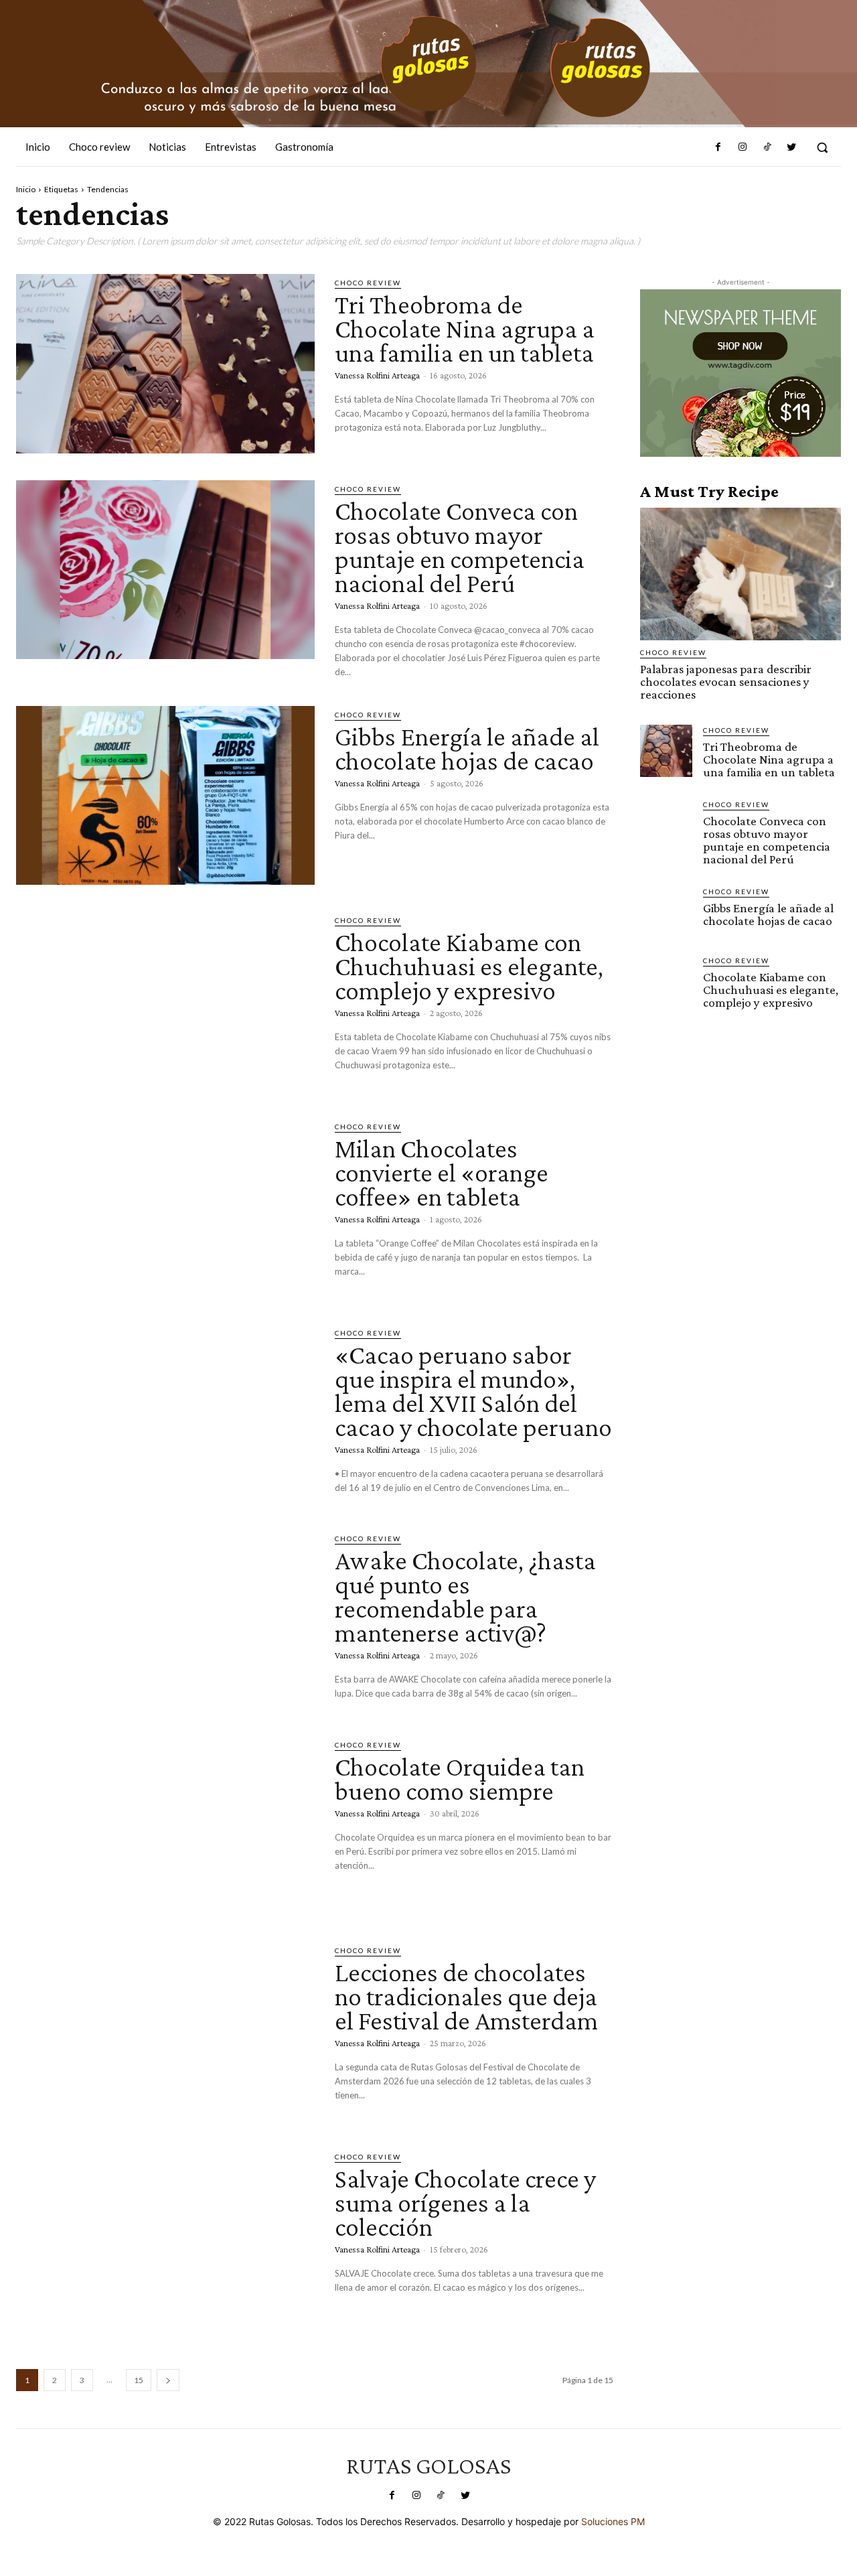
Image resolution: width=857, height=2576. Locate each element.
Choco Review (368, 283)
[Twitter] (791, 147)
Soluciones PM (613, 2521)
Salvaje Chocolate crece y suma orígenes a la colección (465, 2203)
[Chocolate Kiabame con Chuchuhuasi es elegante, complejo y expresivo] (165, 1001)
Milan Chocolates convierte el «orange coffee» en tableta (442, 1172)
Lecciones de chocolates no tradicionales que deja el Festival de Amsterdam (466, 1996)
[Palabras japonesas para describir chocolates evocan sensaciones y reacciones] (741, 574)
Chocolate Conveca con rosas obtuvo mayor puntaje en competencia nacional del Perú (460, 547)
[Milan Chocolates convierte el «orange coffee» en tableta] (165, 1208)
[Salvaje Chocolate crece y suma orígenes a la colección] (165, 2238)
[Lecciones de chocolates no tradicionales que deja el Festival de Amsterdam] (165, 2031)
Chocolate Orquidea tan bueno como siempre (460, 1779)
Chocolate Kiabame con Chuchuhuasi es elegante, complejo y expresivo (469, 966)
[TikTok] (767, 147)
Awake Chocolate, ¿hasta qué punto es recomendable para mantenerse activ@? (465, 1596)
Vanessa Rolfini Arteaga (377, 375)
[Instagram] (743, 147)
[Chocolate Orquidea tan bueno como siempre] (165, 1826)
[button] (822, 147)
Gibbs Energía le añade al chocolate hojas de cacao (467, 748)
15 (139, 2380)
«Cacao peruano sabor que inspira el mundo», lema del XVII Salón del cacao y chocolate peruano (473, 1391)
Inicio (26, 189)
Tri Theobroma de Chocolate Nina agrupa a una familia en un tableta (465, 329)
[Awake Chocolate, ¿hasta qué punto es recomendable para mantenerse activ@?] (165, 1620)
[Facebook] (718, 147)
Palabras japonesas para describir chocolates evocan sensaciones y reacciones (726, 682)
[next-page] (168, 2380)
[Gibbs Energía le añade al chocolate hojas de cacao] (165, 796)
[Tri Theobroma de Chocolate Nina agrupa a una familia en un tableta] (165, 364)
